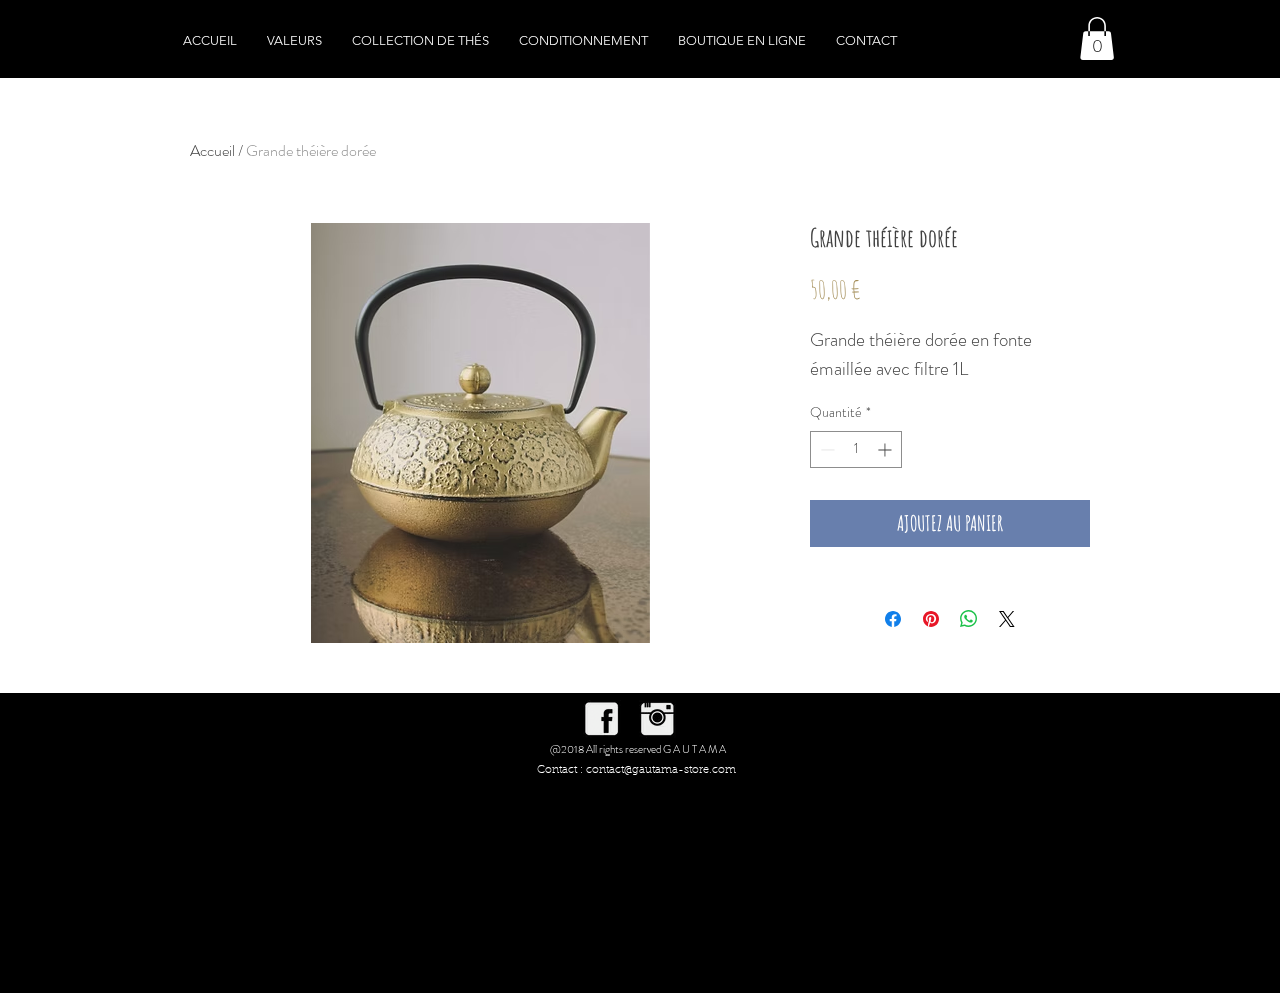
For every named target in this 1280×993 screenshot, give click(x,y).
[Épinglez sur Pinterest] (931, 619)
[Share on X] (1007, 619)
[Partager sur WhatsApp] (969, 619)
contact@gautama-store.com (661, 770)
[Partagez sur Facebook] (893, 619)
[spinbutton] (856, 449)
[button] (1097, 38)
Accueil (212, 150)
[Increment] (886, 449)
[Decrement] (825, 449)
